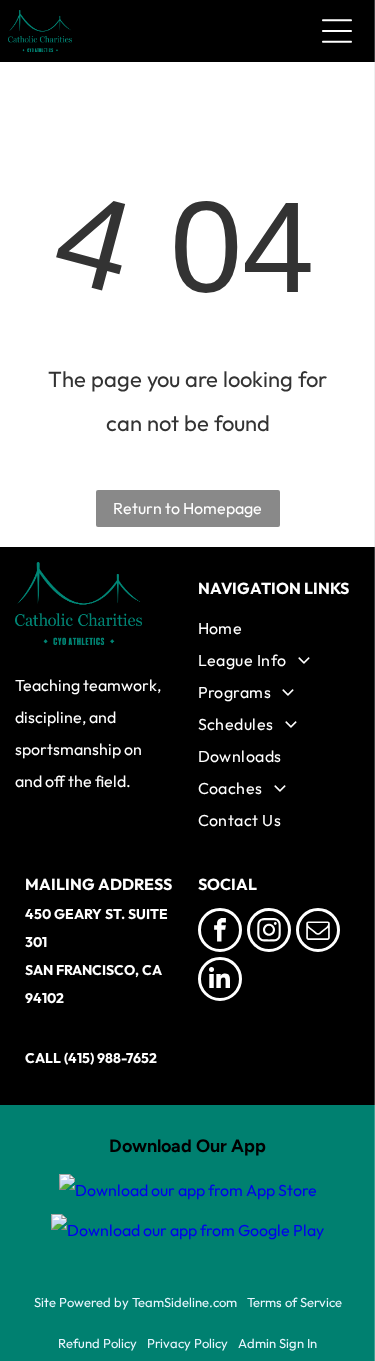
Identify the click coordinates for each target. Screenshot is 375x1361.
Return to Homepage (187, 508)
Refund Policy (97, 1343)
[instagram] (269, 932)
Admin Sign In (277, 1343)
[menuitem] (274, 628)
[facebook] (220, 932)
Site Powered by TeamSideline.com (135, 1302)
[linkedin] (220, 981)
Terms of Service (294, 1302)
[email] (318, 932)
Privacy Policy (187, 1343)
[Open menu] (337, 31)
